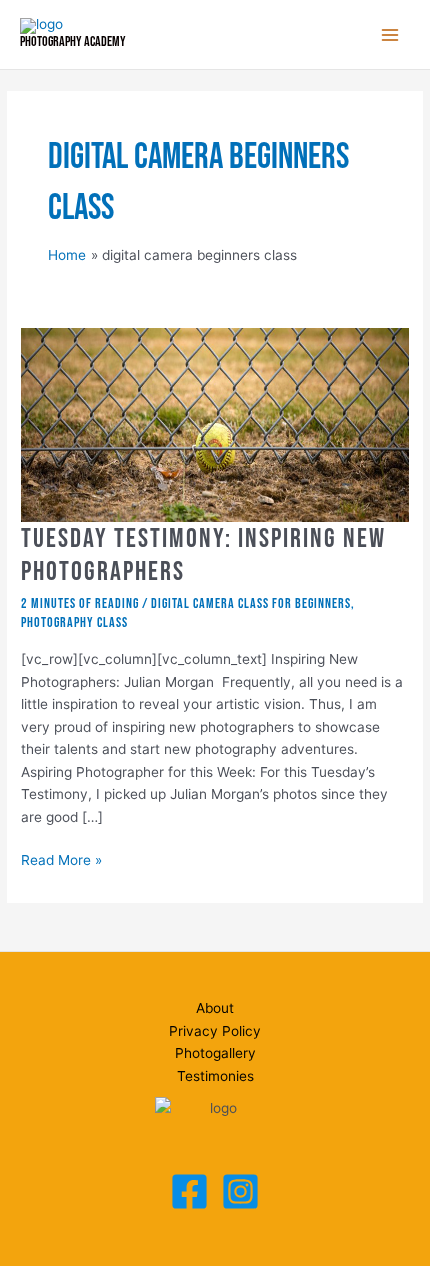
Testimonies (215, 1076)
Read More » (61, 861)
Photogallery (215, 1053)
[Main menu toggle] (390, 34)
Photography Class (74, 623)
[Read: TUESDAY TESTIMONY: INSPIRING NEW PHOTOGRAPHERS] (215, 424)
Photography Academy (73, 42)
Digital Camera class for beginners (251, 604)
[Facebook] (189, 1191)
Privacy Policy (215, 1031)
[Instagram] (240, 1191)
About (215, 1008)
